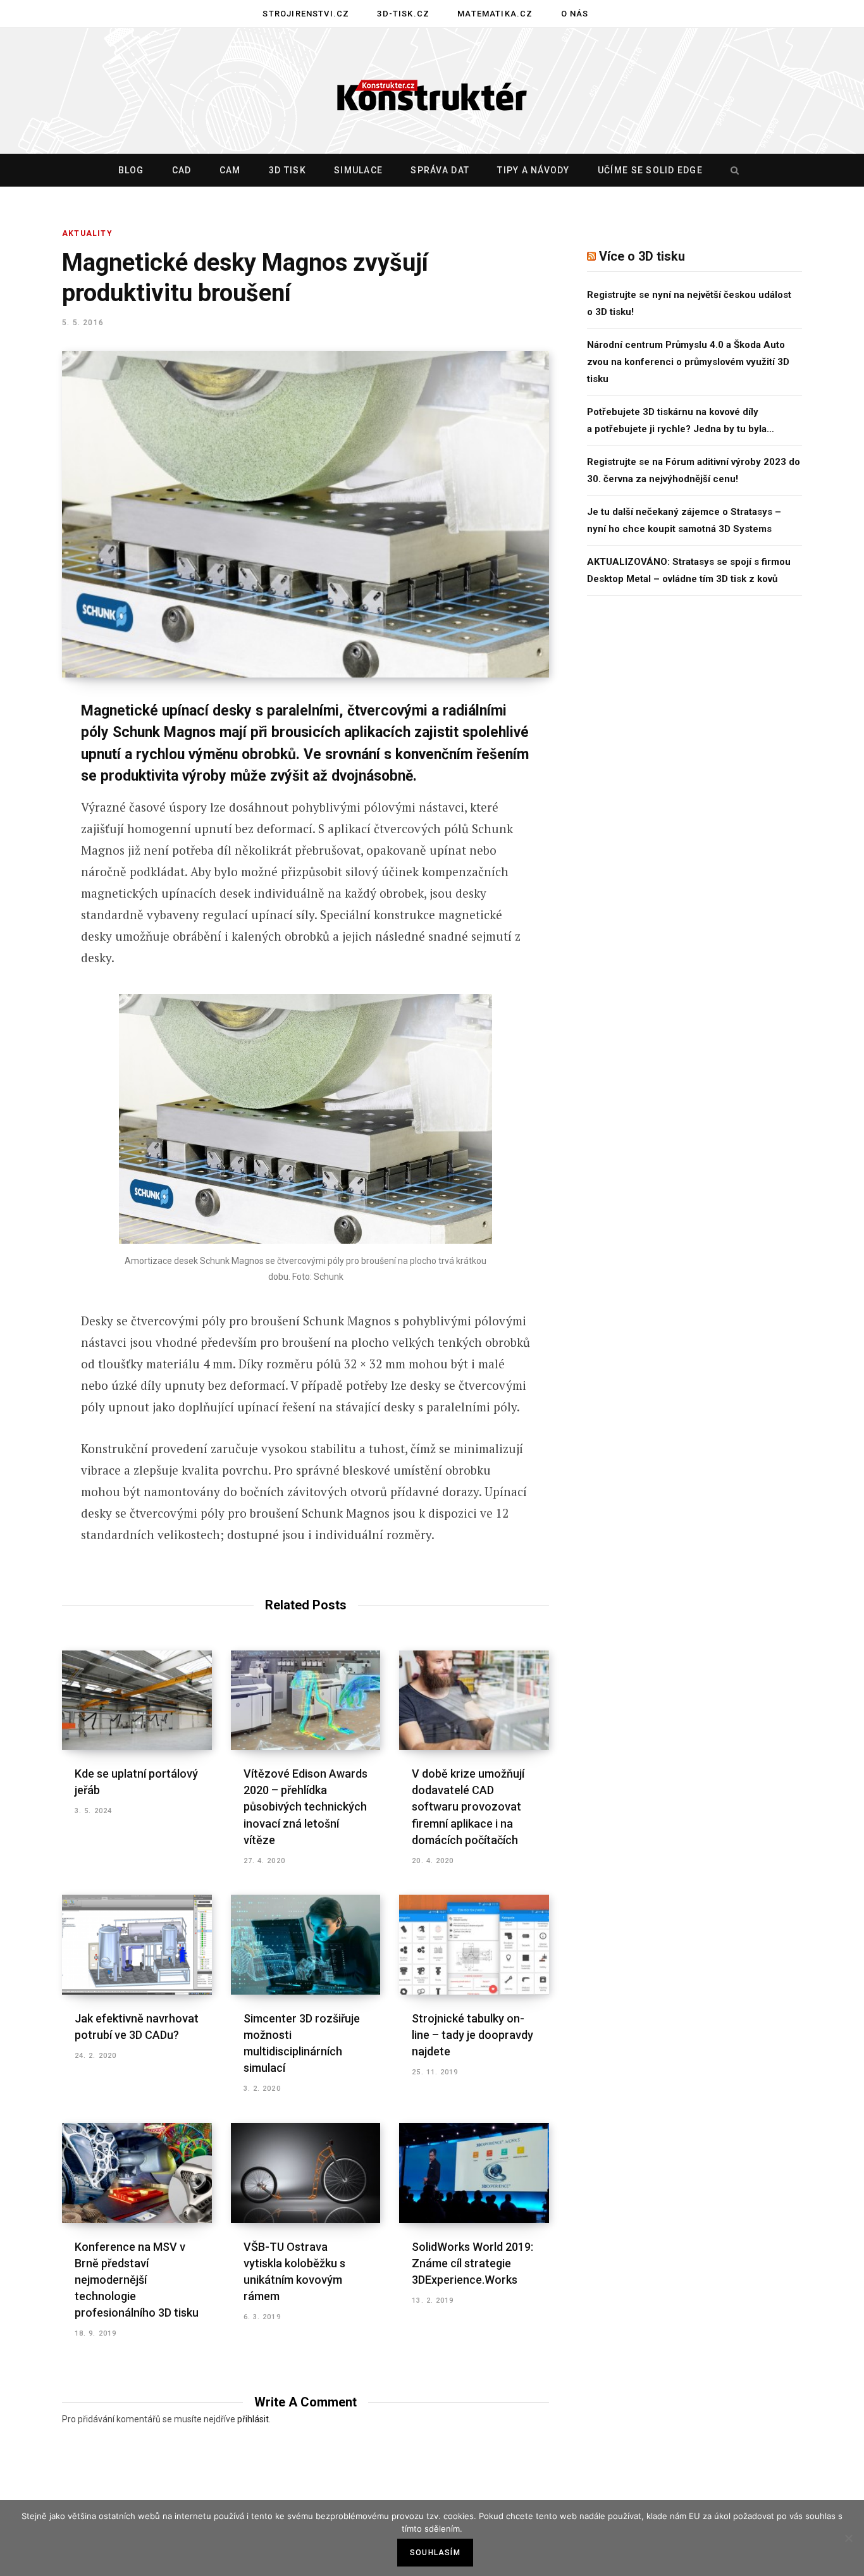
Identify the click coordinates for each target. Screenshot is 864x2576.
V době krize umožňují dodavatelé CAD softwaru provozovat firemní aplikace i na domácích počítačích (468, 1806)
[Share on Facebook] (29, 747)
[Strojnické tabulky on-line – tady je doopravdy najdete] (474, 1945)
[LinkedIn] (29, 848)
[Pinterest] (29, 814)
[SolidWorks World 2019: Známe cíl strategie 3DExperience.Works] (474, 2173)
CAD (182, 170)
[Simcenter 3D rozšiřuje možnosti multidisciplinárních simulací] (306, 1945)
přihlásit (253, 2419)
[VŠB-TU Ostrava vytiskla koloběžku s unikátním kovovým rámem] (306, 2173)
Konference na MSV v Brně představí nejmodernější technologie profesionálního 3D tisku (137, 2280)
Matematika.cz (495, 14)
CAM (230, 170)
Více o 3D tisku (642, 256)
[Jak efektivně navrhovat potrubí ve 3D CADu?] (137, 1945)
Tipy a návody (533, 170)
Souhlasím (435, 2553)
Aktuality (87, 233)
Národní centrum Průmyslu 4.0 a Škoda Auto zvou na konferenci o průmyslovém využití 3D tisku (688, 362)
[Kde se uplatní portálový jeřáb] (137, 1700)
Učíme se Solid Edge (650, 170)
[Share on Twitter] (29, 781)
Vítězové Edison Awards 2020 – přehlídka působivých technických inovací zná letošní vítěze (305, 1806)
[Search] (732, 170)
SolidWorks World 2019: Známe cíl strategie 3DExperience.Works (472, 2263)
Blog (131, 170)
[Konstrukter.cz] (432, 91)
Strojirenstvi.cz (306, 14)
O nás (575, 14)
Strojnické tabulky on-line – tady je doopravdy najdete (472, 2035)
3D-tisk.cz (403, 14)
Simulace (358, 170)
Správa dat (440, 170)
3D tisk (287, 170)
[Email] (29, 881)
